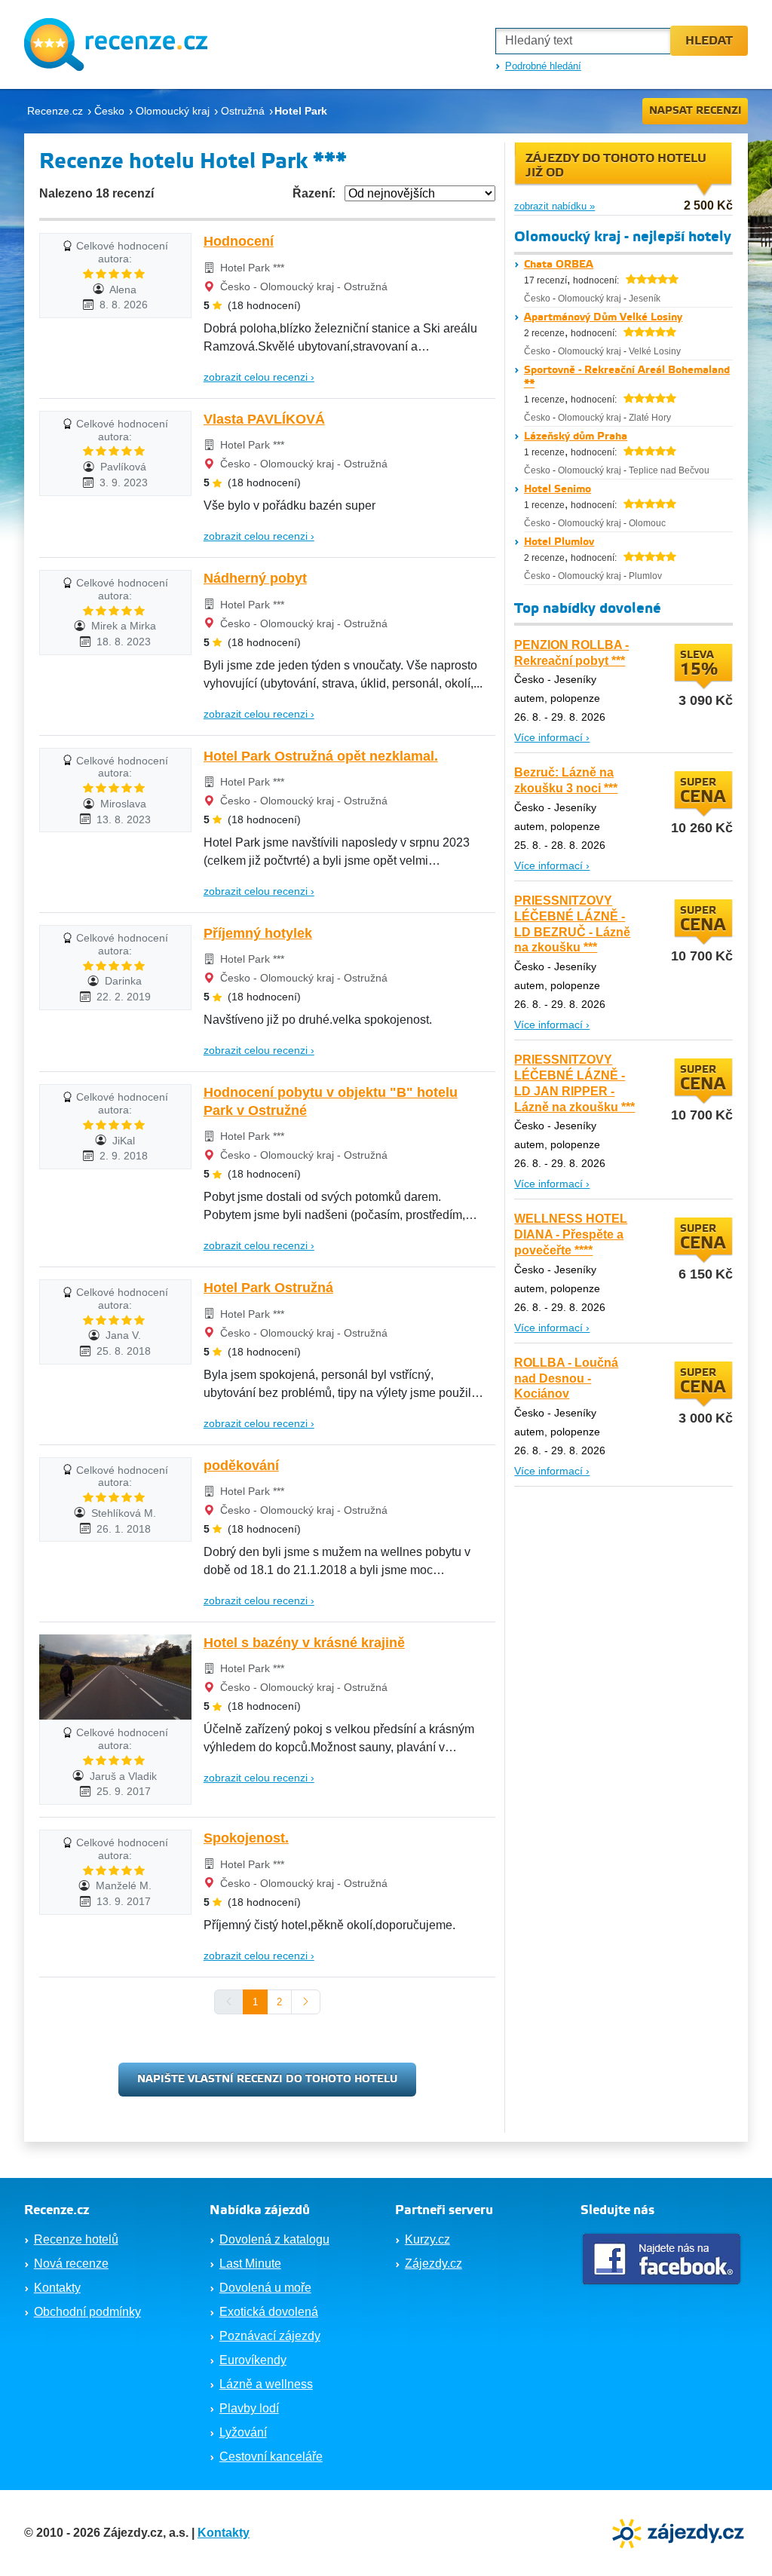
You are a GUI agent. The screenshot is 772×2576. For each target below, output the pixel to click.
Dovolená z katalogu (274, 2239)
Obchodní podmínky (87, 2312)
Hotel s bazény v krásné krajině (304, 1643)
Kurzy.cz (427, 2239)
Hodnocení (239, 241)
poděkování (241, 1466)
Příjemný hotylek (258, 933)
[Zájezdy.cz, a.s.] (680, 2532)
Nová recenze (71, 2264)
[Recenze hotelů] (116, 44)
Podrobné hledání (543, 66)
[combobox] (583, 41)
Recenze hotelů (76, 2239)
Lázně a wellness (266, 2384)
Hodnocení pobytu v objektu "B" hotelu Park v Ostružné (331, 1101)
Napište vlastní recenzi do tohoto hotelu (267, 2079)
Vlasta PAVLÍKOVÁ (264, 419)
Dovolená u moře (265, 2288)
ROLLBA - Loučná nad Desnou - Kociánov (566, 1378)
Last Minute (250, 2264)
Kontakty (57, 2288)
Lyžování (243, 2432)
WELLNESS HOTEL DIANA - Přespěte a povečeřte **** (571, 1234)
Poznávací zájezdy (270, 2336)
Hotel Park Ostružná (268, 1288)
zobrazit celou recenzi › (259, 377)
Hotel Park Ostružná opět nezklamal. (321, 756)
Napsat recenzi (695, 111)
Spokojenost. (246, 1838)
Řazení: (314, 193)
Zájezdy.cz (433, 2264)
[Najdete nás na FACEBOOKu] (663, 2259)
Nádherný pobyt (255, 578)
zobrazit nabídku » (554, 206)
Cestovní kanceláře (271, 2457)
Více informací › (552, 737)
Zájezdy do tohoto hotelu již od (616, 166)
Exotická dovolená (269, 2312)
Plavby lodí (249, 2408)
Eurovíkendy (253, 2360)
